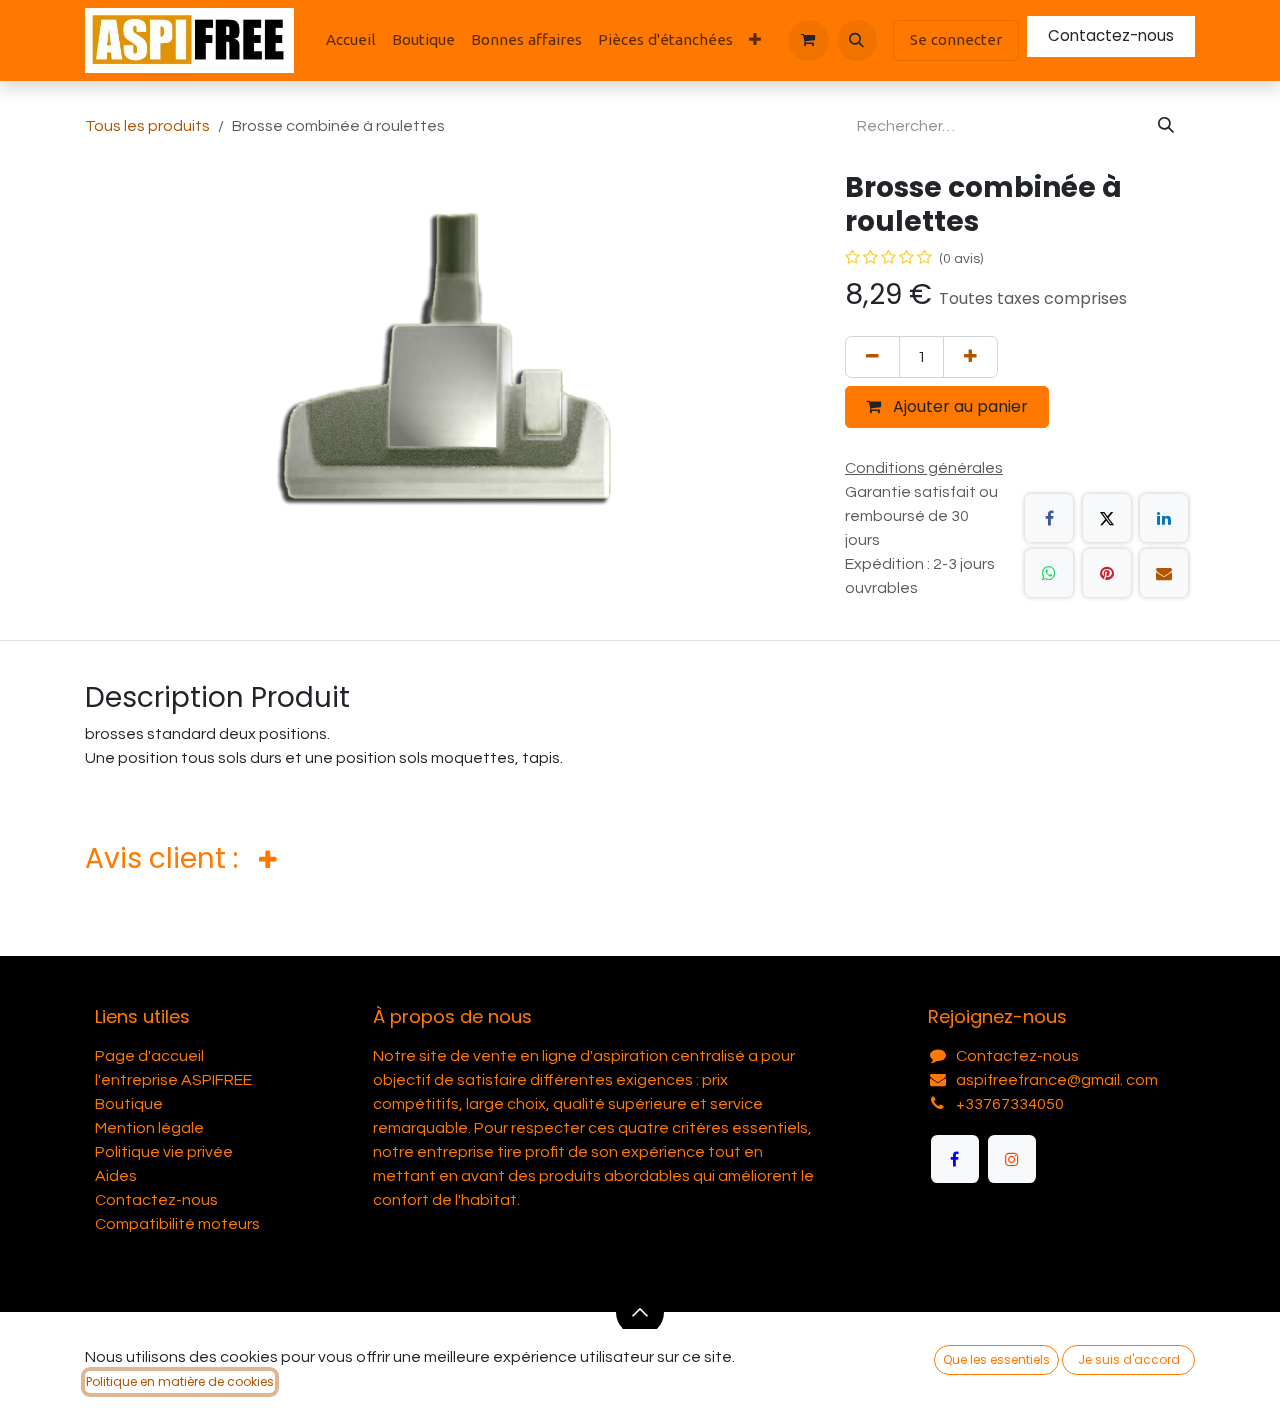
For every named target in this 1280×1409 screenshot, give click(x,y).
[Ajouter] (970, 357)
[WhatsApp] (1049, 573)
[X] (1107, 518)
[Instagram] (1012, 1159)
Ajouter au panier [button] (958, 406)
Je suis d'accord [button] (1129, 1359)
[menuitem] (351, 40)
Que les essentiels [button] (996, 1359)
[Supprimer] (872, 357)
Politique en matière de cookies (180, 1381)
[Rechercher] (1166, 126)
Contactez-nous (1111, 35)
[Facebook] (1049, 518)
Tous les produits (147, 126)
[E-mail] (1164, 573)
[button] (857, 40)
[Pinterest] (1107, 573)
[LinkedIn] (1164, 518)
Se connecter (956, 39)
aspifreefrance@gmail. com (1057, 1080)
